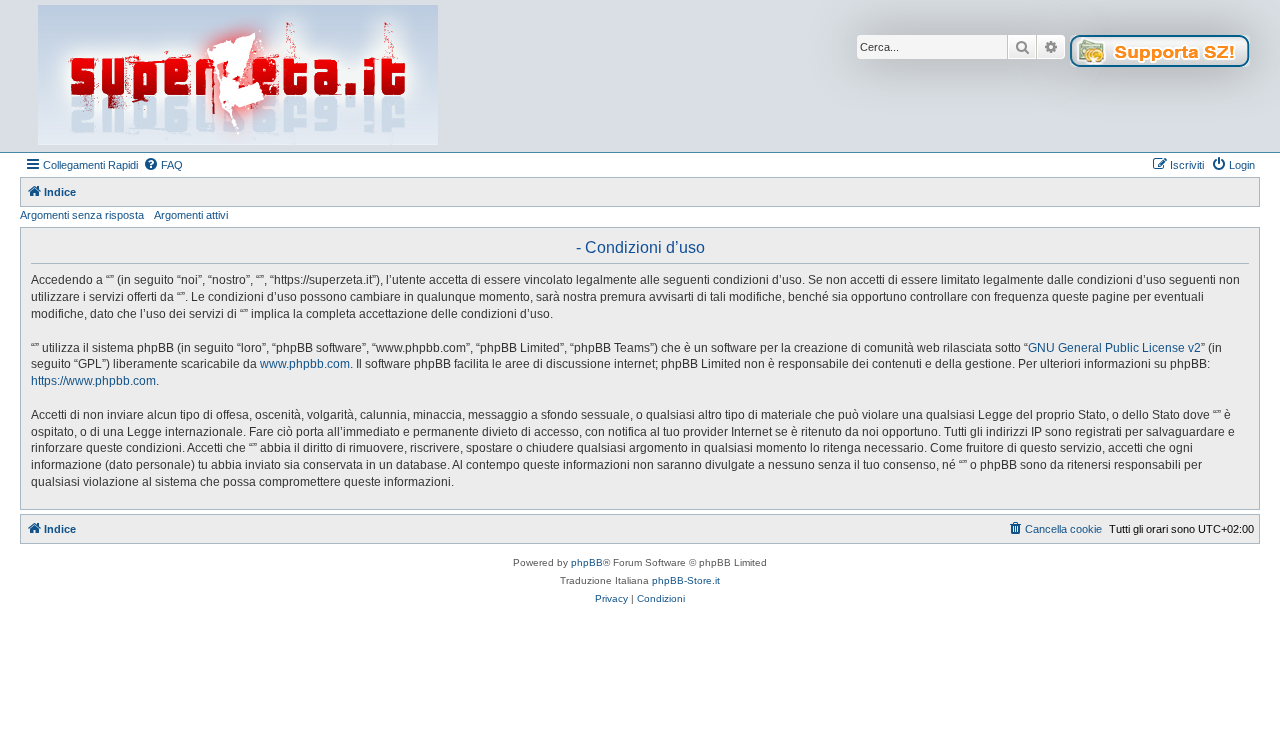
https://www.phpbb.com (93, 381)
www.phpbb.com (305, 364)
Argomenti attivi (191, 215)
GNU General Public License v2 (1114, 348)
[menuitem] (163, 165)
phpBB (587, 562)
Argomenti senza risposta (82, 215)
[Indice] (238, 76)
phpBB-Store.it (686, 580)
